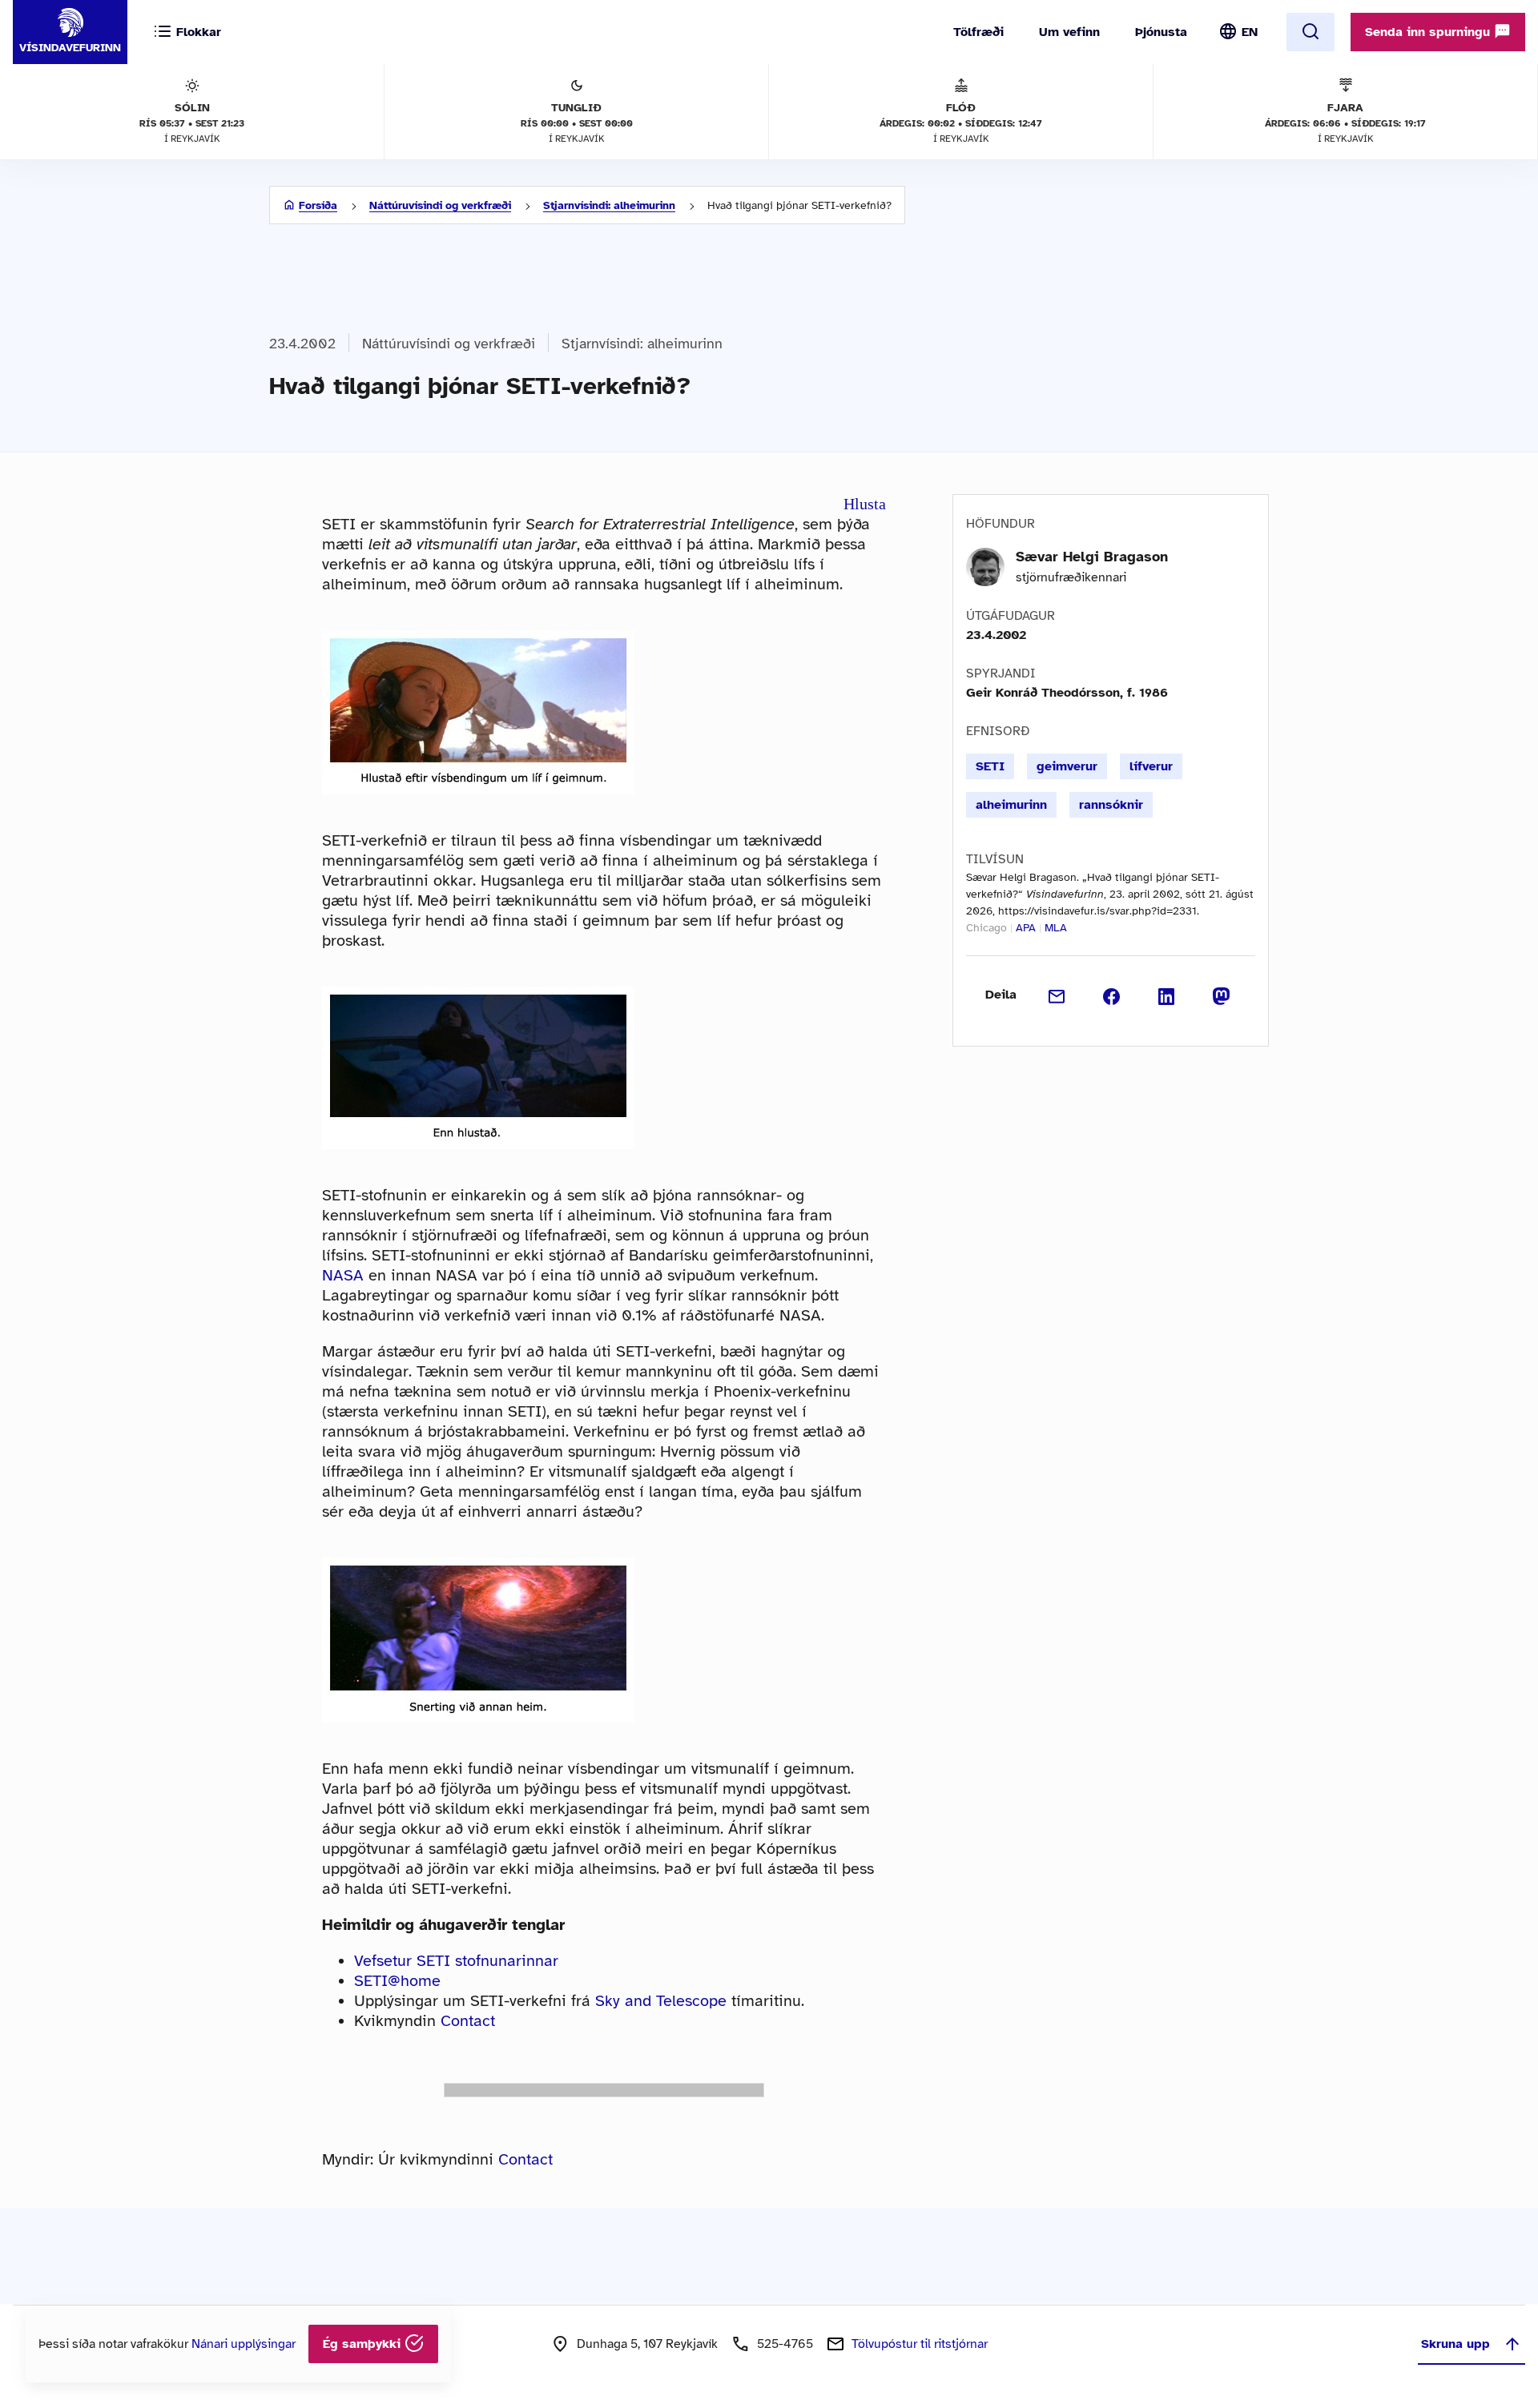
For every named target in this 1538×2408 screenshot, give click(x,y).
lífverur (1151, 766)
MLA (1056, 928)
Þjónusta (1161, 32)
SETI (990, 766)
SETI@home (397, 1981)
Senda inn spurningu (1429, 32)
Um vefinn (1069, 32)
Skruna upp (1455, 2344)
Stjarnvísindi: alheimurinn (609, 205)
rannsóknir (1111, 805)
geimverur (1067, 766)
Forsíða (318, 205)
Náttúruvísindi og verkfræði (440, 205)
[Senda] (1057, 995)
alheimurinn (1011, 805)
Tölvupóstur (920, 2344)
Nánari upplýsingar (244, 2344)
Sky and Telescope (661, 2001)
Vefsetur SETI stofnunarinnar (456, 1961)
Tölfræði (978, 32)
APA (1026, 928)
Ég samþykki (364, 2344)
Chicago (986, 928)
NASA (343, 1275)
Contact (468, 2021)
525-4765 (785, 2344)
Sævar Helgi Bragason (1092, 557)
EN (1250, 32)
